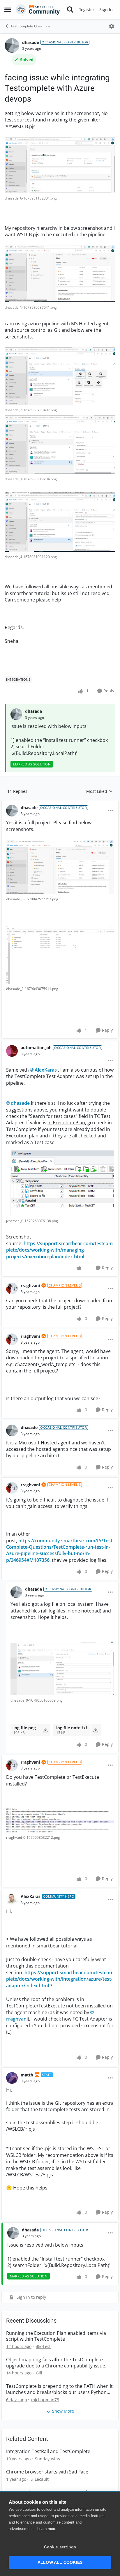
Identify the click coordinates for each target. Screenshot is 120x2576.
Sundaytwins (47, 2459)
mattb (27, 2075)
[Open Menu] (112, 26)
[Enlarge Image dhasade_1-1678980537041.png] (60, 274)
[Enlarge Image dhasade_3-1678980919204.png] (60, 445)
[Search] (70, 10)
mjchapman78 (45, 2400)
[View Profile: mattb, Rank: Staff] (12, 2078)
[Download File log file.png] (45, 1730)
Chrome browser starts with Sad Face (47, 2472)
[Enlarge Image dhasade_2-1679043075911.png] (60, 955)
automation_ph (36, 1048)
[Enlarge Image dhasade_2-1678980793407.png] (60, 376)
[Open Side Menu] (8, 10)
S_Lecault (40, 2479)
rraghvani (30, 1286)
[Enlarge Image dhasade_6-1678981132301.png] (60, 165)
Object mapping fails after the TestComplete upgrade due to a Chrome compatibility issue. (56, 2363)
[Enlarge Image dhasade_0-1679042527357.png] (60, 867)
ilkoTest (43, 2346)
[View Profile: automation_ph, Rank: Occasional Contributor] (12, 1051)
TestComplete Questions (30, 26)
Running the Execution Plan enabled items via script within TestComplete (56, 2336)
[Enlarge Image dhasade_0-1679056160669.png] (62, 1668)
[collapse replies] (60, 803)
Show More (63, 2411)
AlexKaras (46, 1070)
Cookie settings (60, 2547)
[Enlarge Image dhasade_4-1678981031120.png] (60, 522)
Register (86, 9)
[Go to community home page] (38, 10)
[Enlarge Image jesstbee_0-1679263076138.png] (60, 1181)
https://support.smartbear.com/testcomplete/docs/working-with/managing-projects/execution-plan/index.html (59, 1250)
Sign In (106, 9)
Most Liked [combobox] (99, 791)
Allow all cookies (60, 2562)
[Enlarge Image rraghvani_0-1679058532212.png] (60, 1820)
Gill (39, 2373)
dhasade (31, 42)
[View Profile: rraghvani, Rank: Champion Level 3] (12, 1289)
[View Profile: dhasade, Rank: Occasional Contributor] (12, 45)
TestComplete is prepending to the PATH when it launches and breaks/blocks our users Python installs (59, 2389)
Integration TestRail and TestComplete (48, 2451)
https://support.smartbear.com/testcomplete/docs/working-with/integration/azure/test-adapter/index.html (60, 1979)
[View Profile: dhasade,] (16, 714)
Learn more (47, 2529)
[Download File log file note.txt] (96, 1730)
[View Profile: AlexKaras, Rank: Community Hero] (12, 1899)
